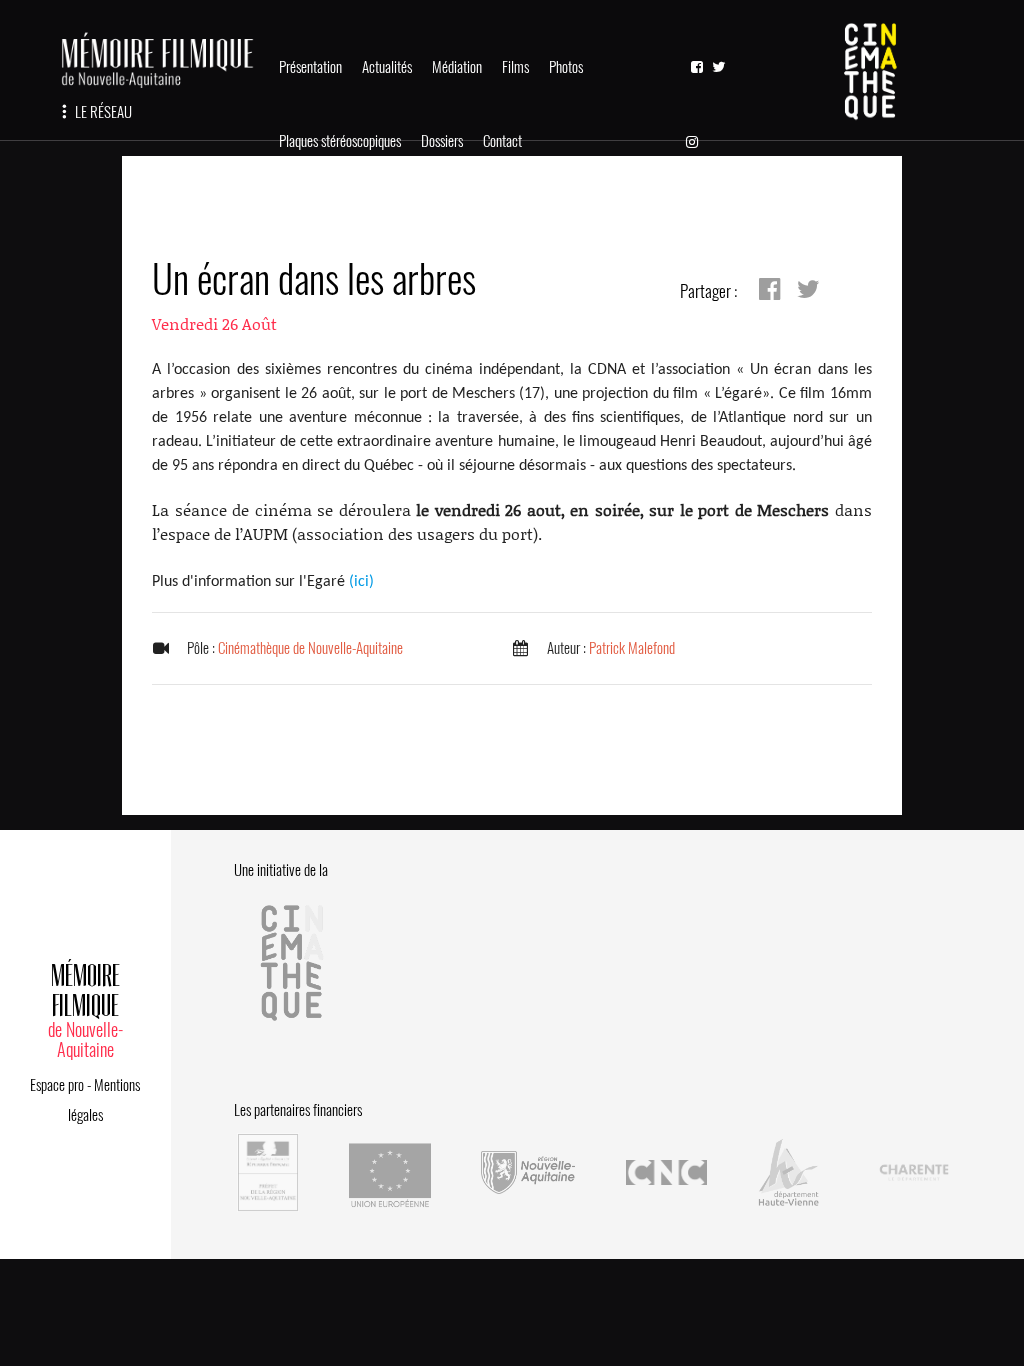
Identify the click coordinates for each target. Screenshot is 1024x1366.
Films (515, 67)
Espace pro (57, 1085)
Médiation (457, 67)
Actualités (387, 67)
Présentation (310, 67)
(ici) (361, 582)
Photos (566, 67)
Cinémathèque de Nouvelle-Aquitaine (310, 648)
